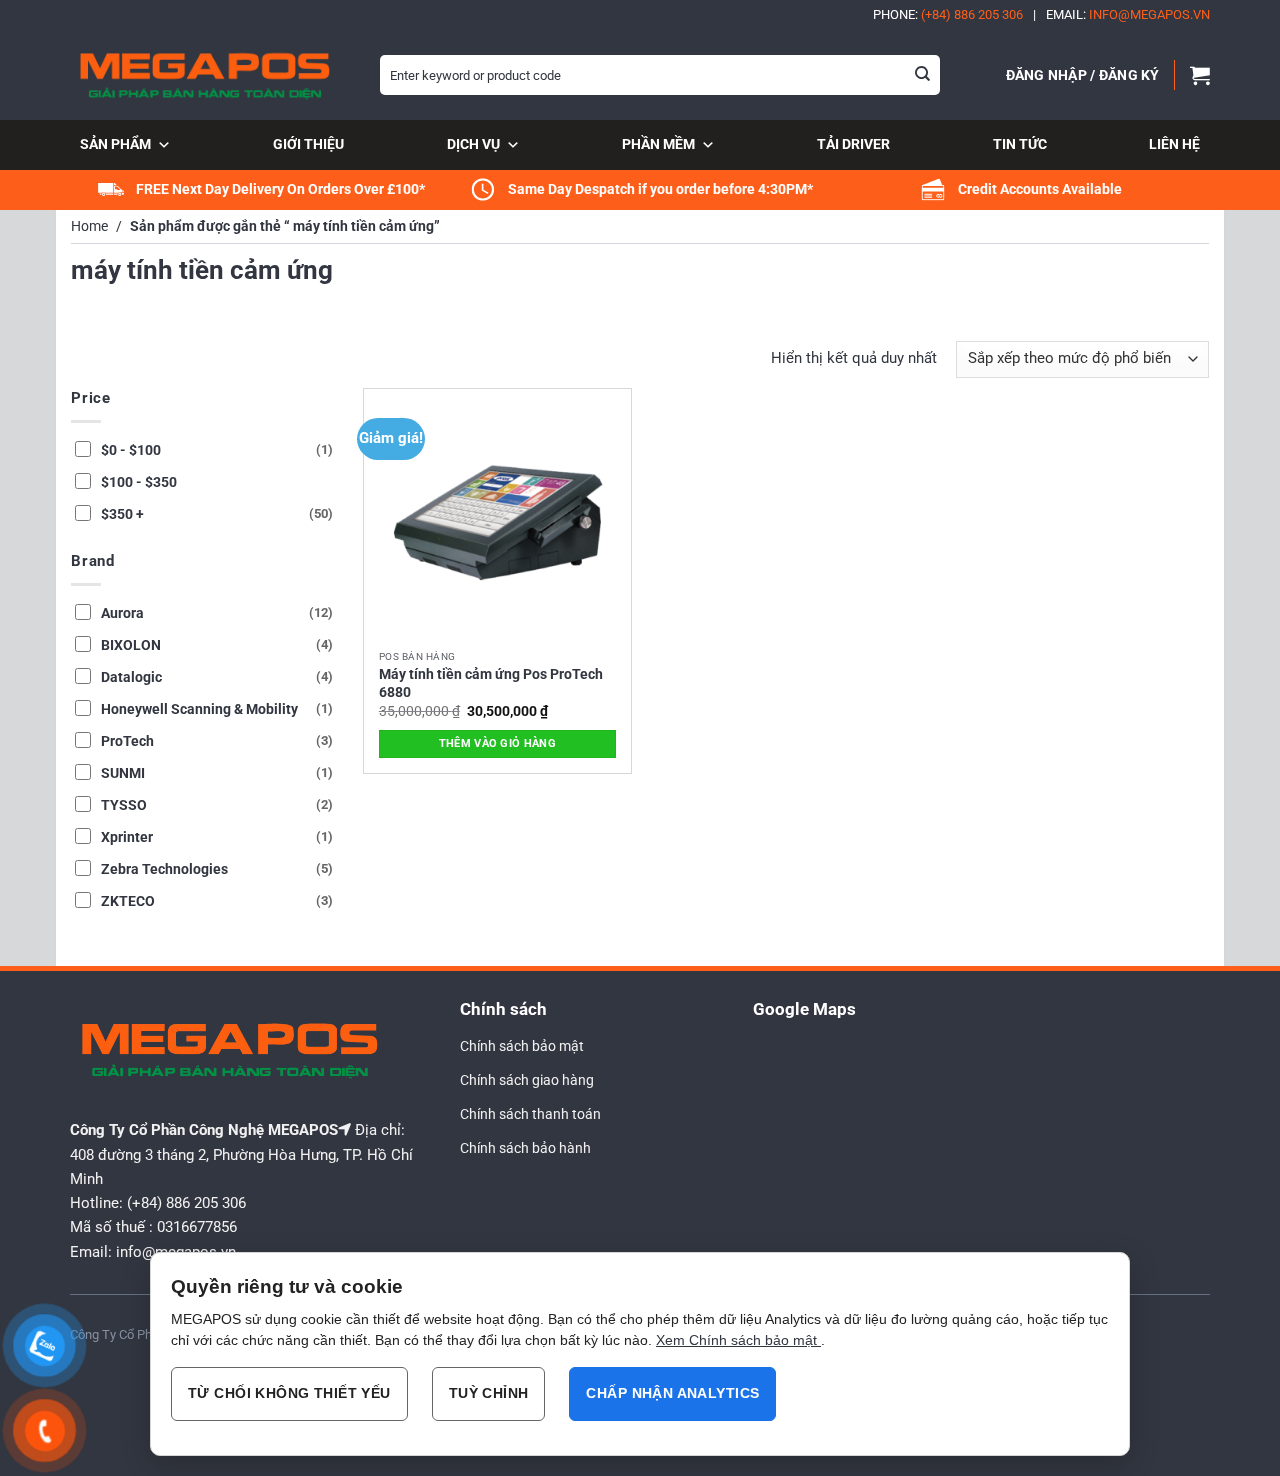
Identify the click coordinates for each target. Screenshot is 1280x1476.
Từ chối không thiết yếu (289, 1393)
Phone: (948, 14)
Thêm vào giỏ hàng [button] (498, 743)
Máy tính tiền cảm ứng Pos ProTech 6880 (491, 683)
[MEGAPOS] (210, 75)
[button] (1083, 75)
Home (89, 226)
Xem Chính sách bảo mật (738, 1340)
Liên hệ (1174, 144)
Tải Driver (853, 144)
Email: (1128, 14)
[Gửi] (923, 75)
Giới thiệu (308, 144)
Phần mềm (658, 144)
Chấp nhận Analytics (672, 1393)
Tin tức (1020, 144)
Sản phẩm (115, 144)
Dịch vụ (473, 144)
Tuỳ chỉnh (489, 1393)
